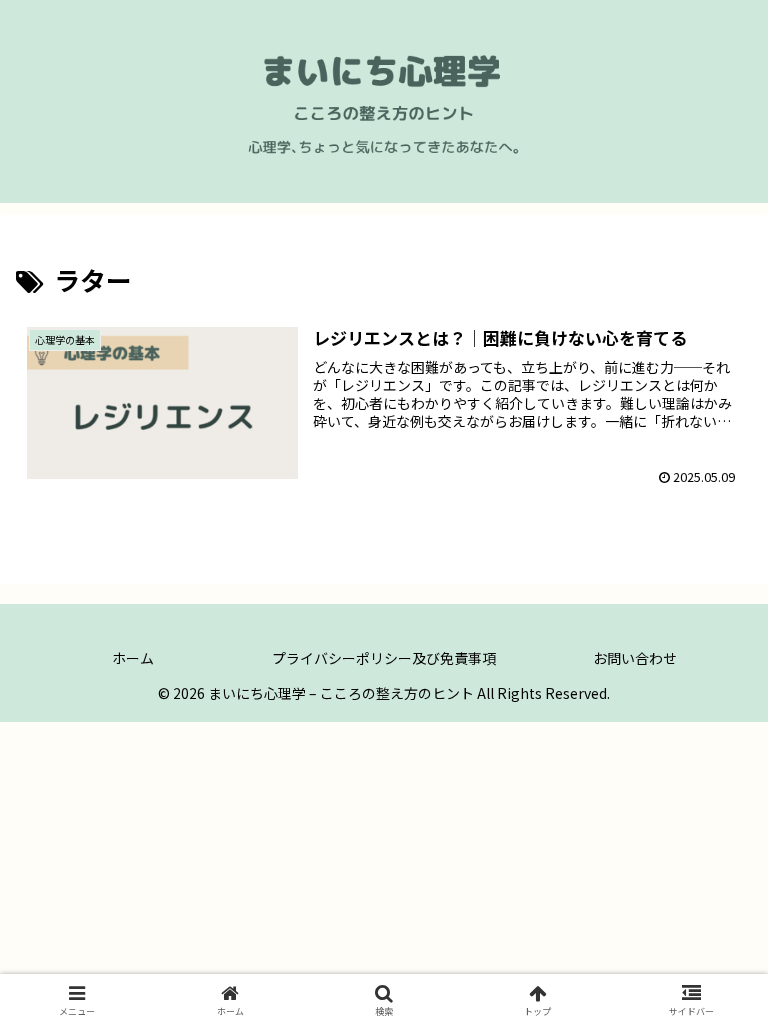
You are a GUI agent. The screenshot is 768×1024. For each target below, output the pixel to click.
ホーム (133, 658)
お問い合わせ (635, 658)
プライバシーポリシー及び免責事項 (384, 658)
